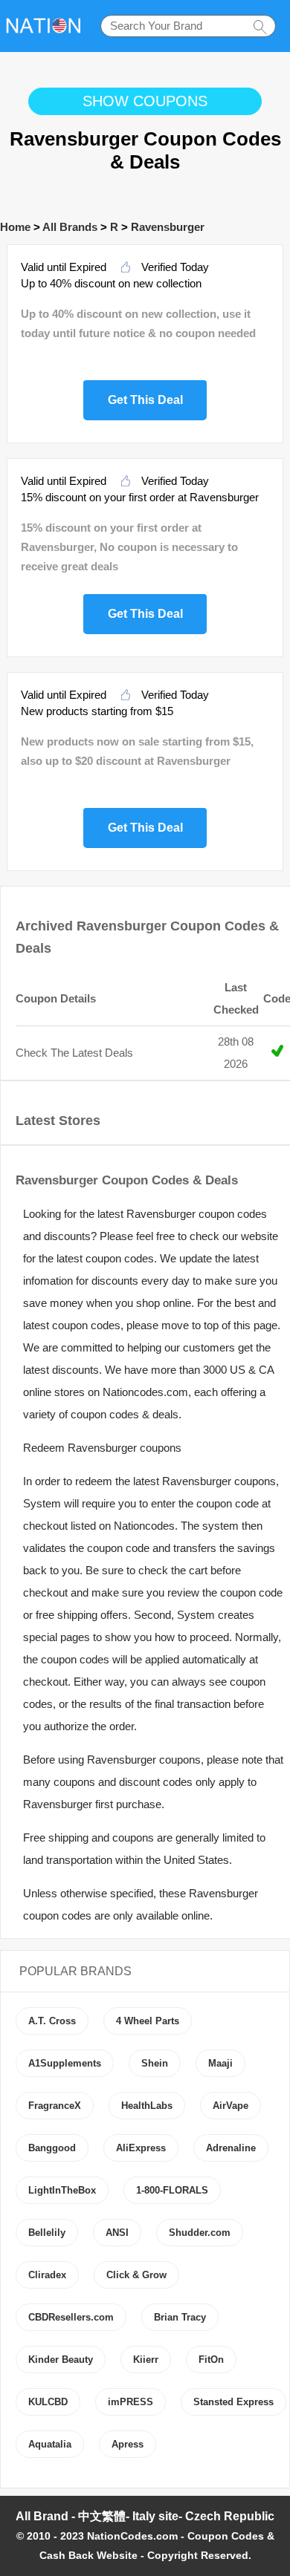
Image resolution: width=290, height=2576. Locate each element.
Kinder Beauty (61, 2360)
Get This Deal (145, 398)
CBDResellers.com (71, 2317)
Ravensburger (168, 227)
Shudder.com (200, 2233)
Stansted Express (233, 2402)
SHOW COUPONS (145, 101)
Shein (155, 2063)
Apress (128, 2444)
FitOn (211, 2360)
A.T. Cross (52, 2021)
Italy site (155, 2516)
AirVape (231, 2106)
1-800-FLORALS (172, 2190)
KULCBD (48, 2402)
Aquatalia (50, 2444)
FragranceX (55, 2106)
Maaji (220, 2063)
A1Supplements (65, 2063)
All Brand (42, 2516)
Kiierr (146, 2360)
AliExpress (141, 2148)
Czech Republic (230, 2516)
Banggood (52, 2148)
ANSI (117, 2233)
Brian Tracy (180, 2317)
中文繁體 (102, 2516)
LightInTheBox (62, 2190)
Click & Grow (136, 2275)
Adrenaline (231, 2148)
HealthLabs (147, 2106)
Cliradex (47, 2275)
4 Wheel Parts (148, 2021)
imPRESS (130, 2402)
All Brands (70, 227)
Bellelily (47, 2233)
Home (15, 227)
